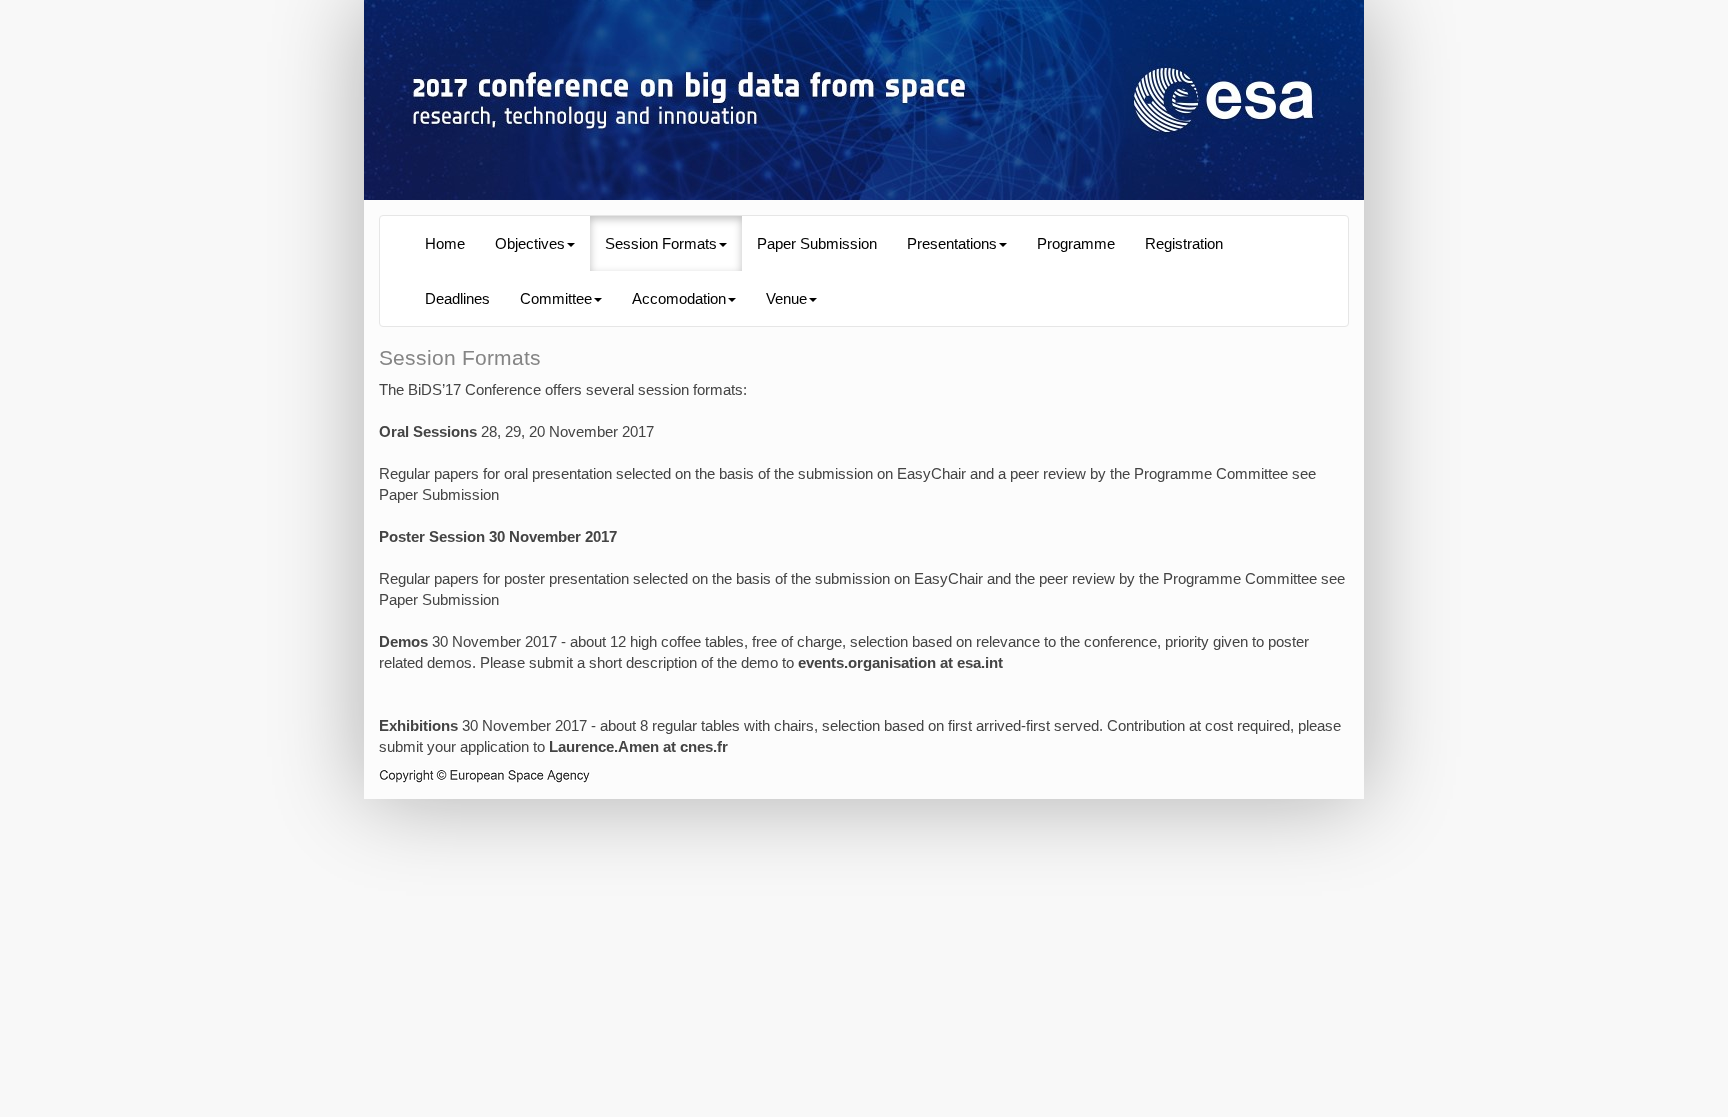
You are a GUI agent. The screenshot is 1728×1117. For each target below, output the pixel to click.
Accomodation (679, 299)
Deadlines (457, 299)
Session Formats (661, 244)
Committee (556, 299)
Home (445, 244)
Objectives (530, 244)
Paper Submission (817, 244)
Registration (1184, 244)
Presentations (952, 244)
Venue (786, 299)
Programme (1076, 244)
